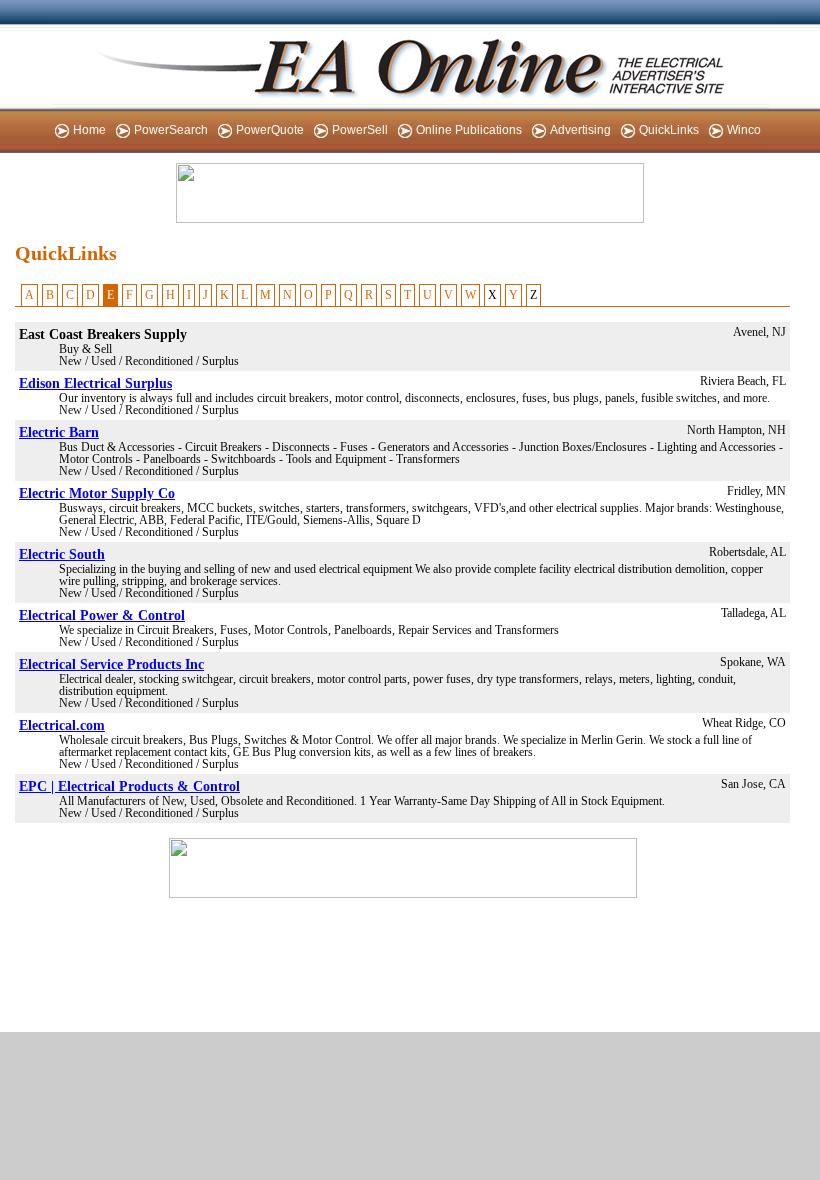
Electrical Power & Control (102, 615)
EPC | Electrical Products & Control (129, 786)
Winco (744, 130)
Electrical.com (62, 725)
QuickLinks (669, 130)
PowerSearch (171, 130)
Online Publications (469, 130)
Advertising (580, 130)
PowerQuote (270, 130)
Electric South (62, 554)
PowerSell (360, 130)
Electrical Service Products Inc (111, 664)
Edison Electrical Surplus (95, 383)
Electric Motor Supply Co (97, 493)
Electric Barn (59, 432)
